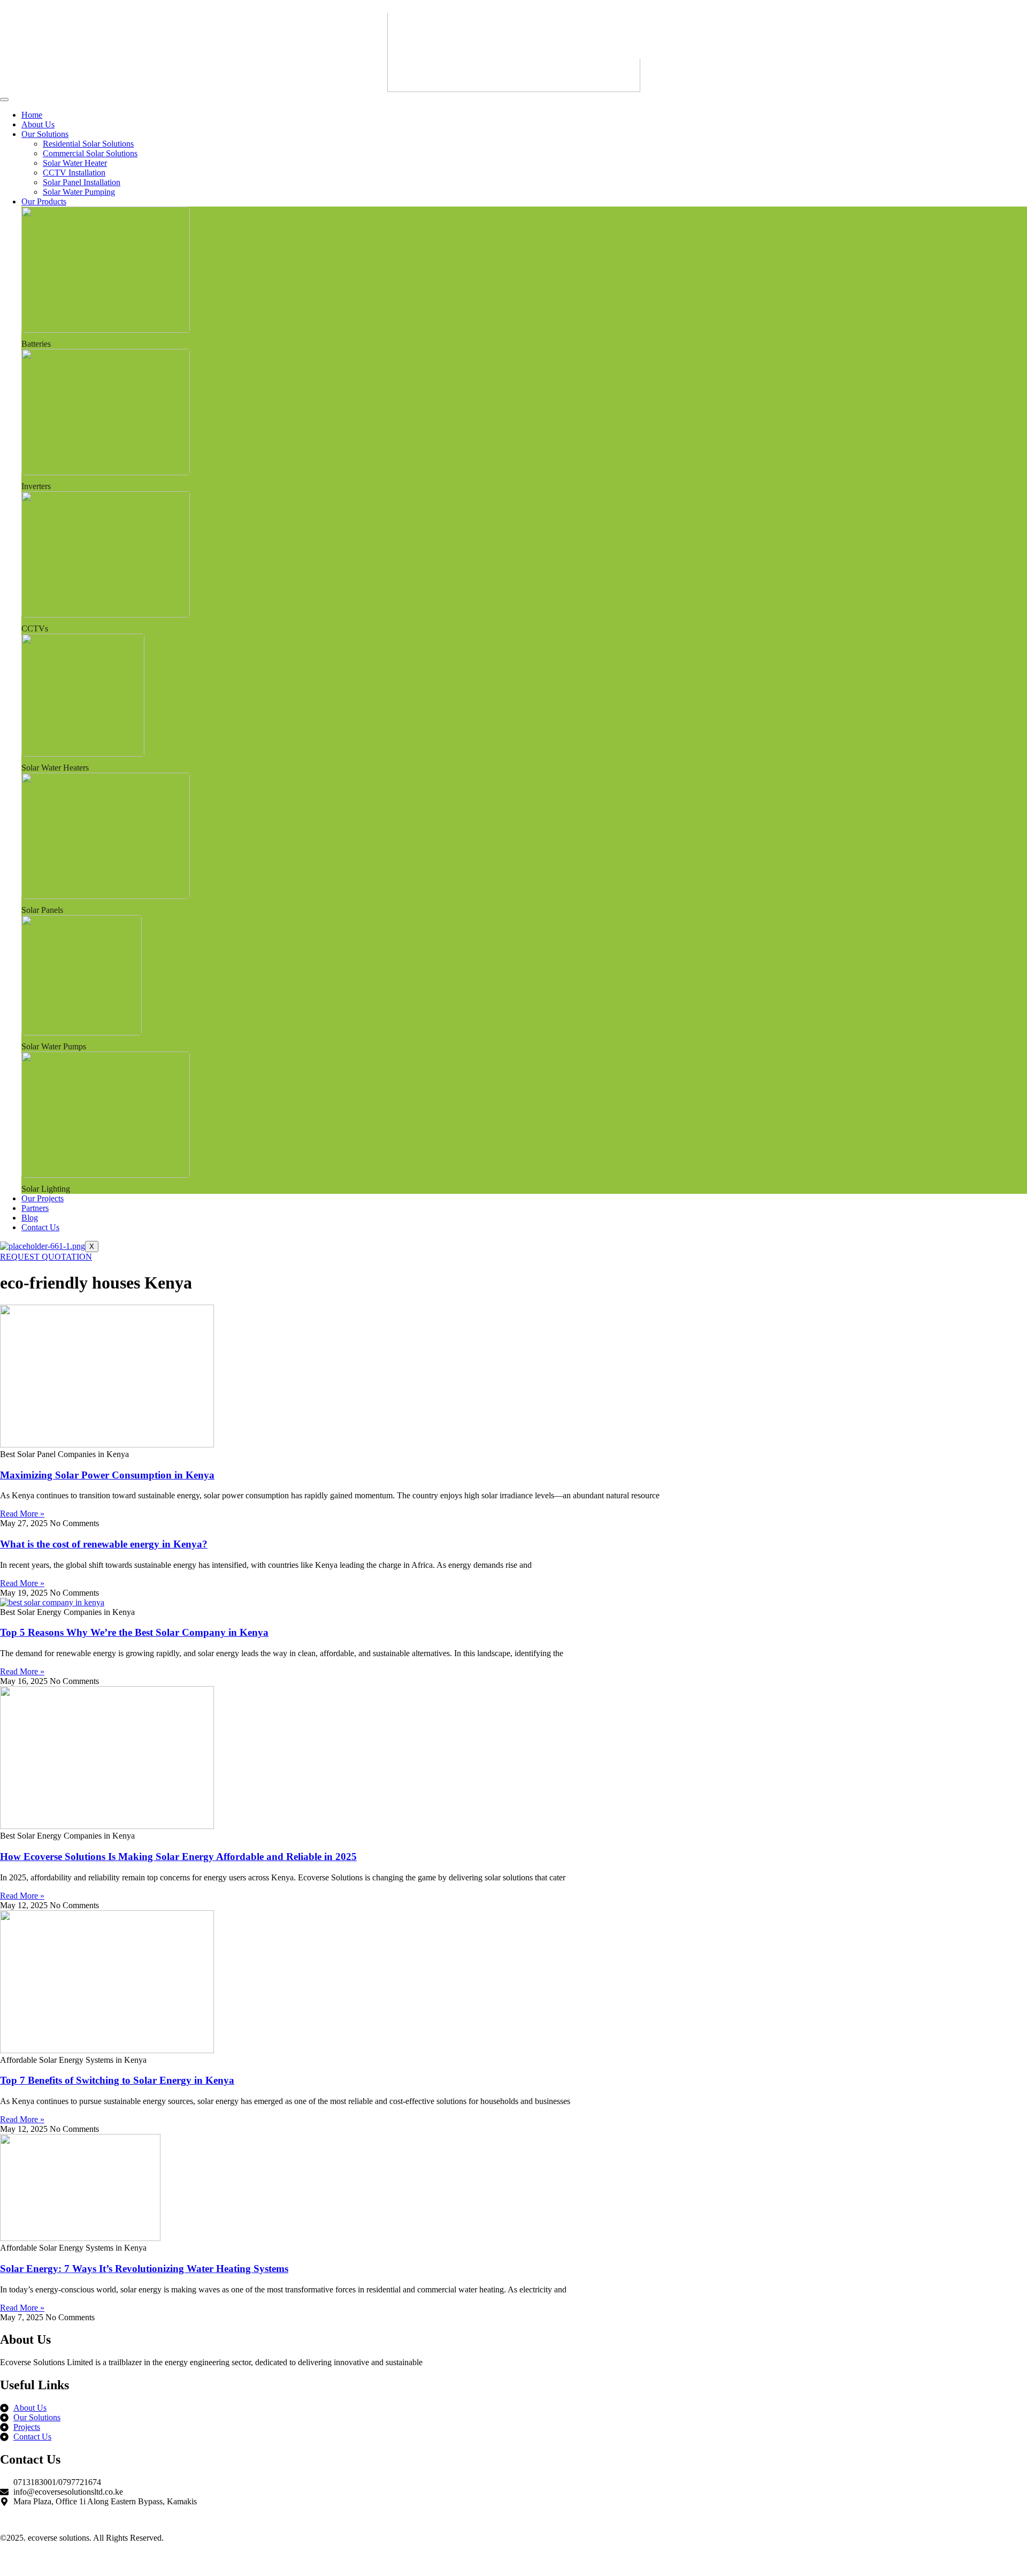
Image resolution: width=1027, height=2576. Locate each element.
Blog (30, 1218)
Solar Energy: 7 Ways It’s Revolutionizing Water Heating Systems (144, 2269)
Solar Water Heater (75, 163)
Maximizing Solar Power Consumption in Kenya (107, 1475)
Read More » (22, 1514)
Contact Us (40, 1227)
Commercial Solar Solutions (90, 153)
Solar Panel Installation (82, 182)
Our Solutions (45, 134)
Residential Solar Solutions (88, 144)
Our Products (44, 201)
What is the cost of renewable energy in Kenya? (104, 1544)
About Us (38, 124)
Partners (35, 1208)
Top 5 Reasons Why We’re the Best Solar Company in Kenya (134, 1632)
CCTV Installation (74, 173)
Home (32, 115)
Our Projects (43, 1198)
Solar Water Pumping (79, 192)
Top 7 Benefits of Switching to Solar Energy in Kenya (117, 2080)
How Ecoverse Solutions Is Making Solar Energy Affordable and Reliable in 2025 (178, 1857)
